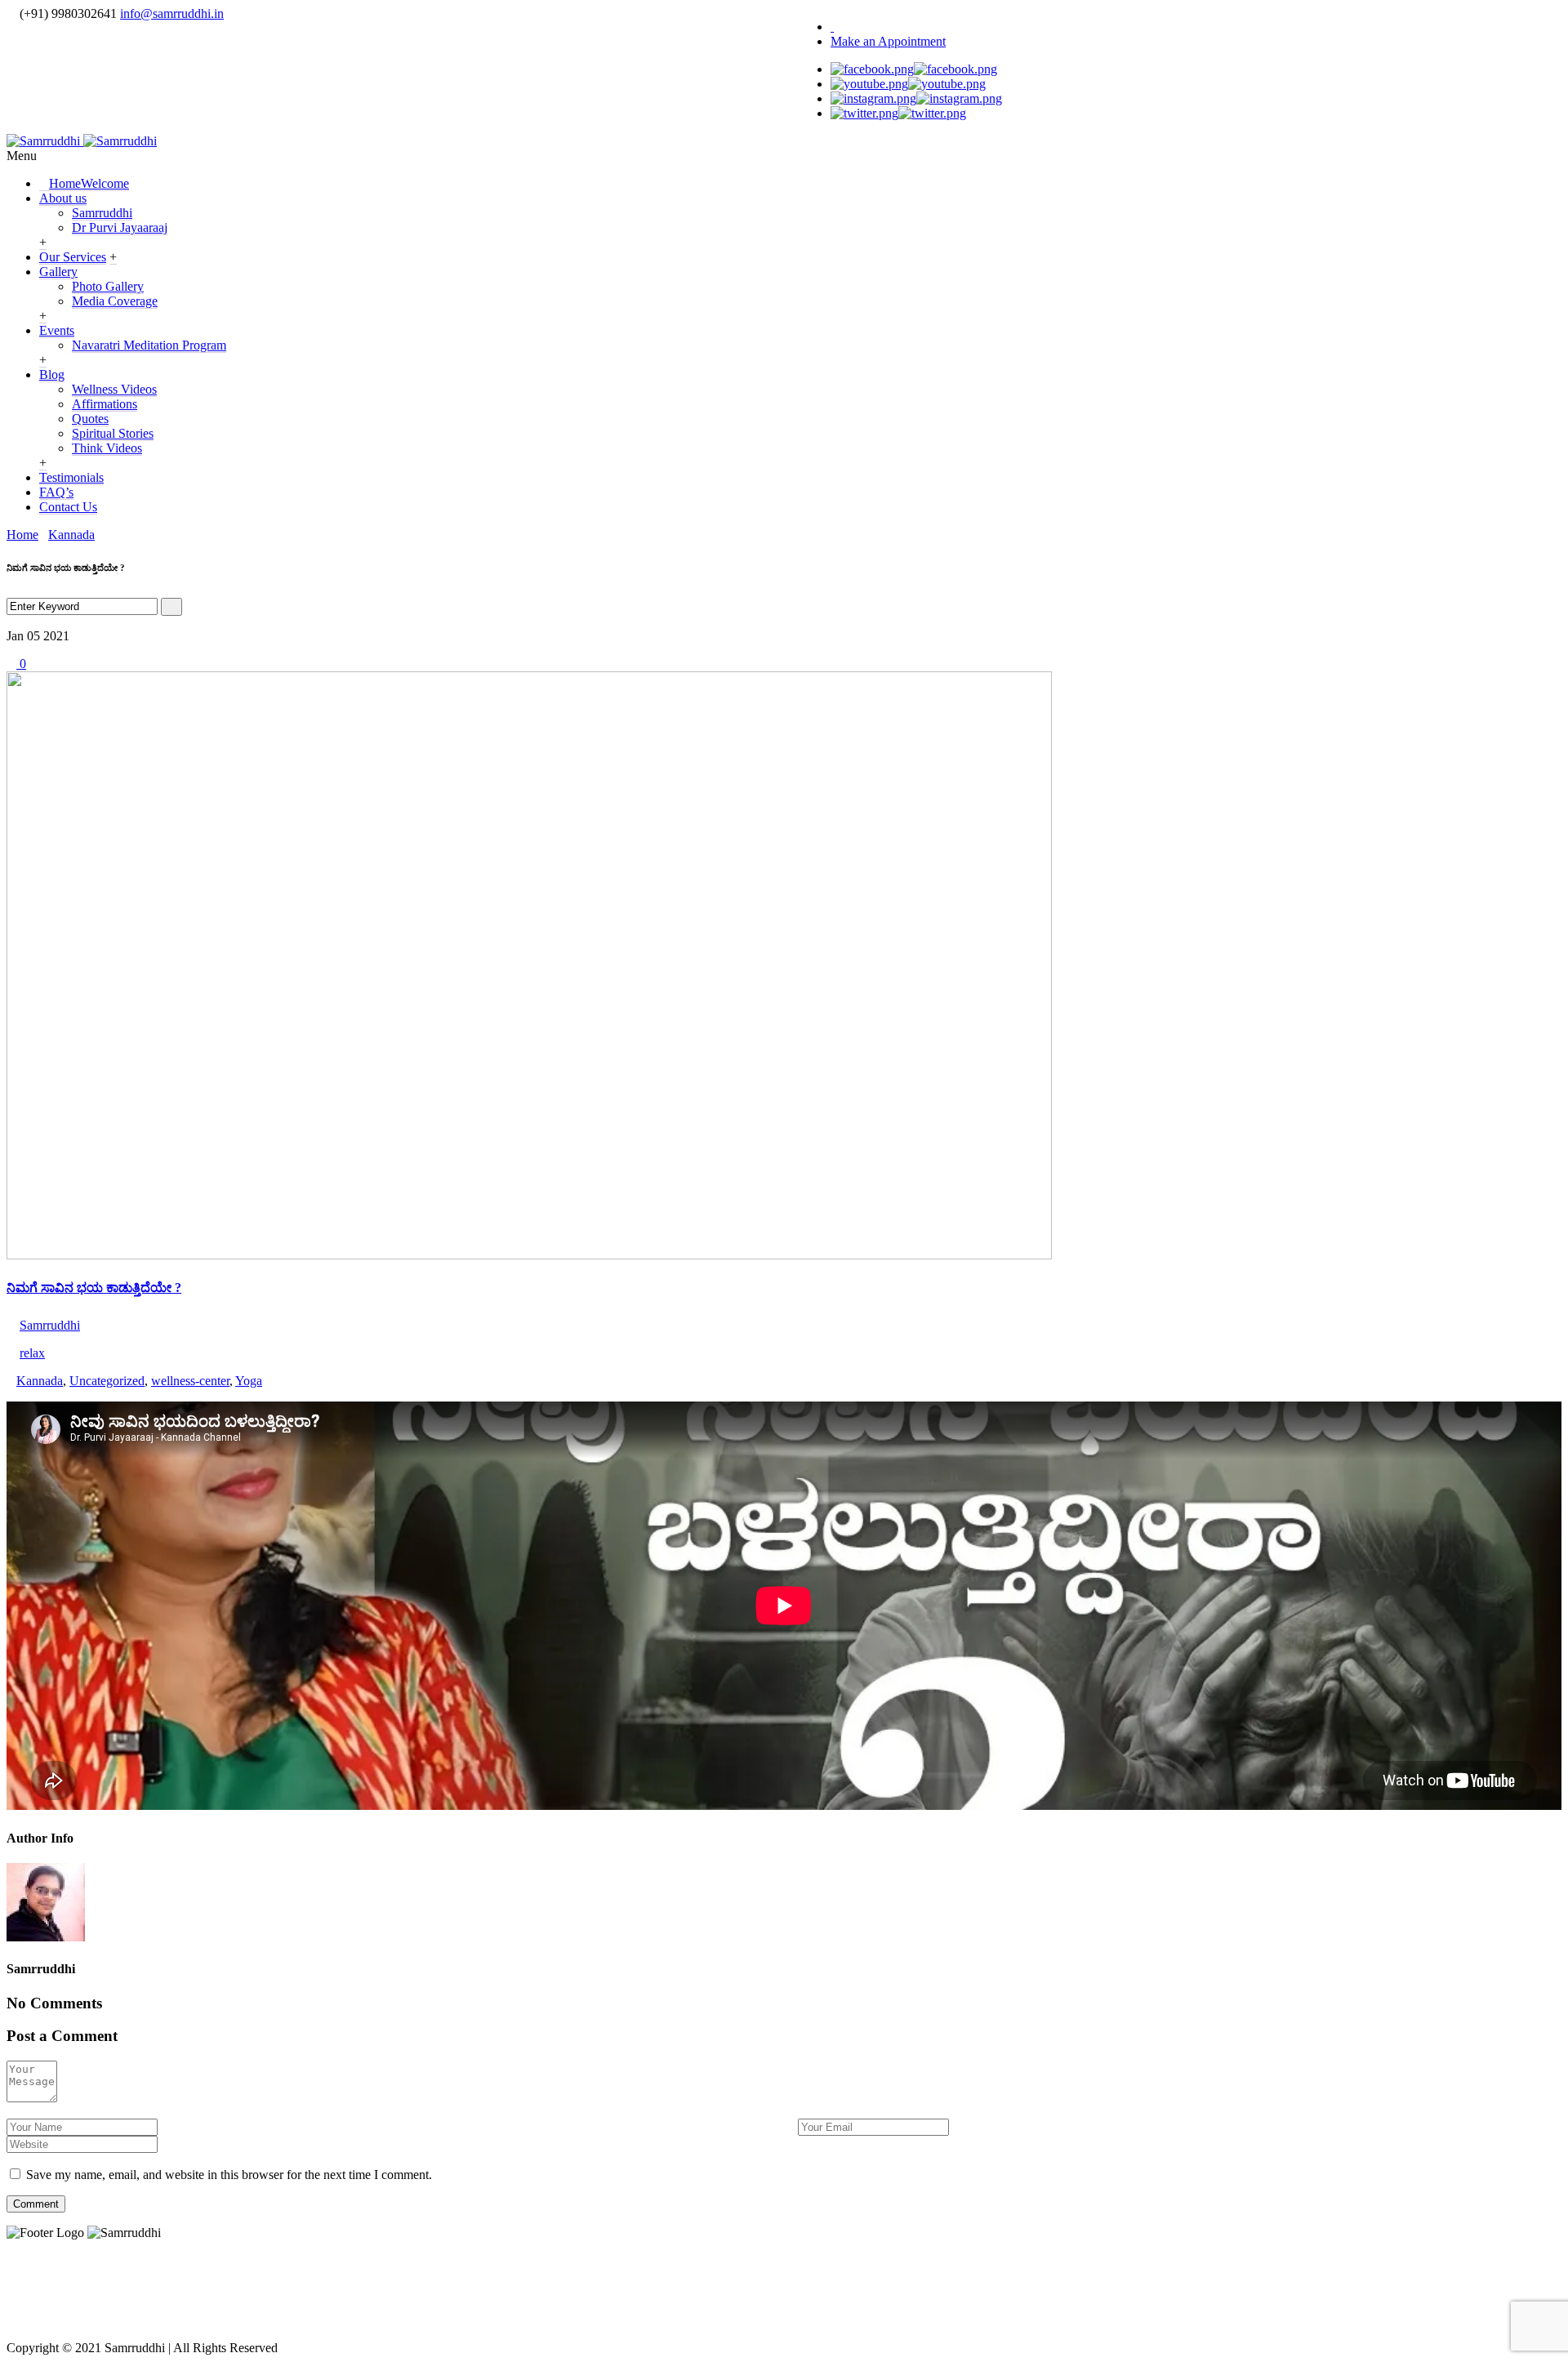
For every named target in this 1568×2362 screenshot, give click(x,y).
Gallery (58, 272)
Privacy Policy (585, 2287)
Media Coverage (115, 301)
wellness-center (190, 1381)
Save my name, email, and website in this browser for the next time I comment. (229, 2175)
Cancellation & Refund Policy (923, 2287)
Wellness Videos (114, 389)
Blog (52, 374)
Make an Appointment (888, 41)
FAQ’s (56, 492)
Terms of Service (724, 2287)
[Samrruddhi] (82, 141)
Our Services (73, 257)
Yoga (249, 1381)
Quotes (90, 419)
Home (89, 183)
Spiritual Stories (113, 433)
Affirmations (105, 404)
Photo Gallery (108, 286)
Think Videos (107, 448)
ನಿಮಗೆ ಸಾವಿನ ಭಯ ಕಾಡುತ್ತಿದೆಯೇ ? (94, 1288)
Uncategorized (107, 1381)
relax (32, 1353)
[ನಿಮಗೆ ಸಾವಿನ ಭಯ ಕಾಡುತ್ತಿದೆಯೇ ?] (529, 1255)
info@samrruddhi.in (172, 13)
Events (57, 330)
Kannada (71, 535)
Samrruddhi (102, 213)
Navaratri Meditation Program (149, 345)
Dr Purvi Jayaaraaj (120, 227)
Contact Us (68, 507)
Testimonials (71, 477)
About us (63, 198)
